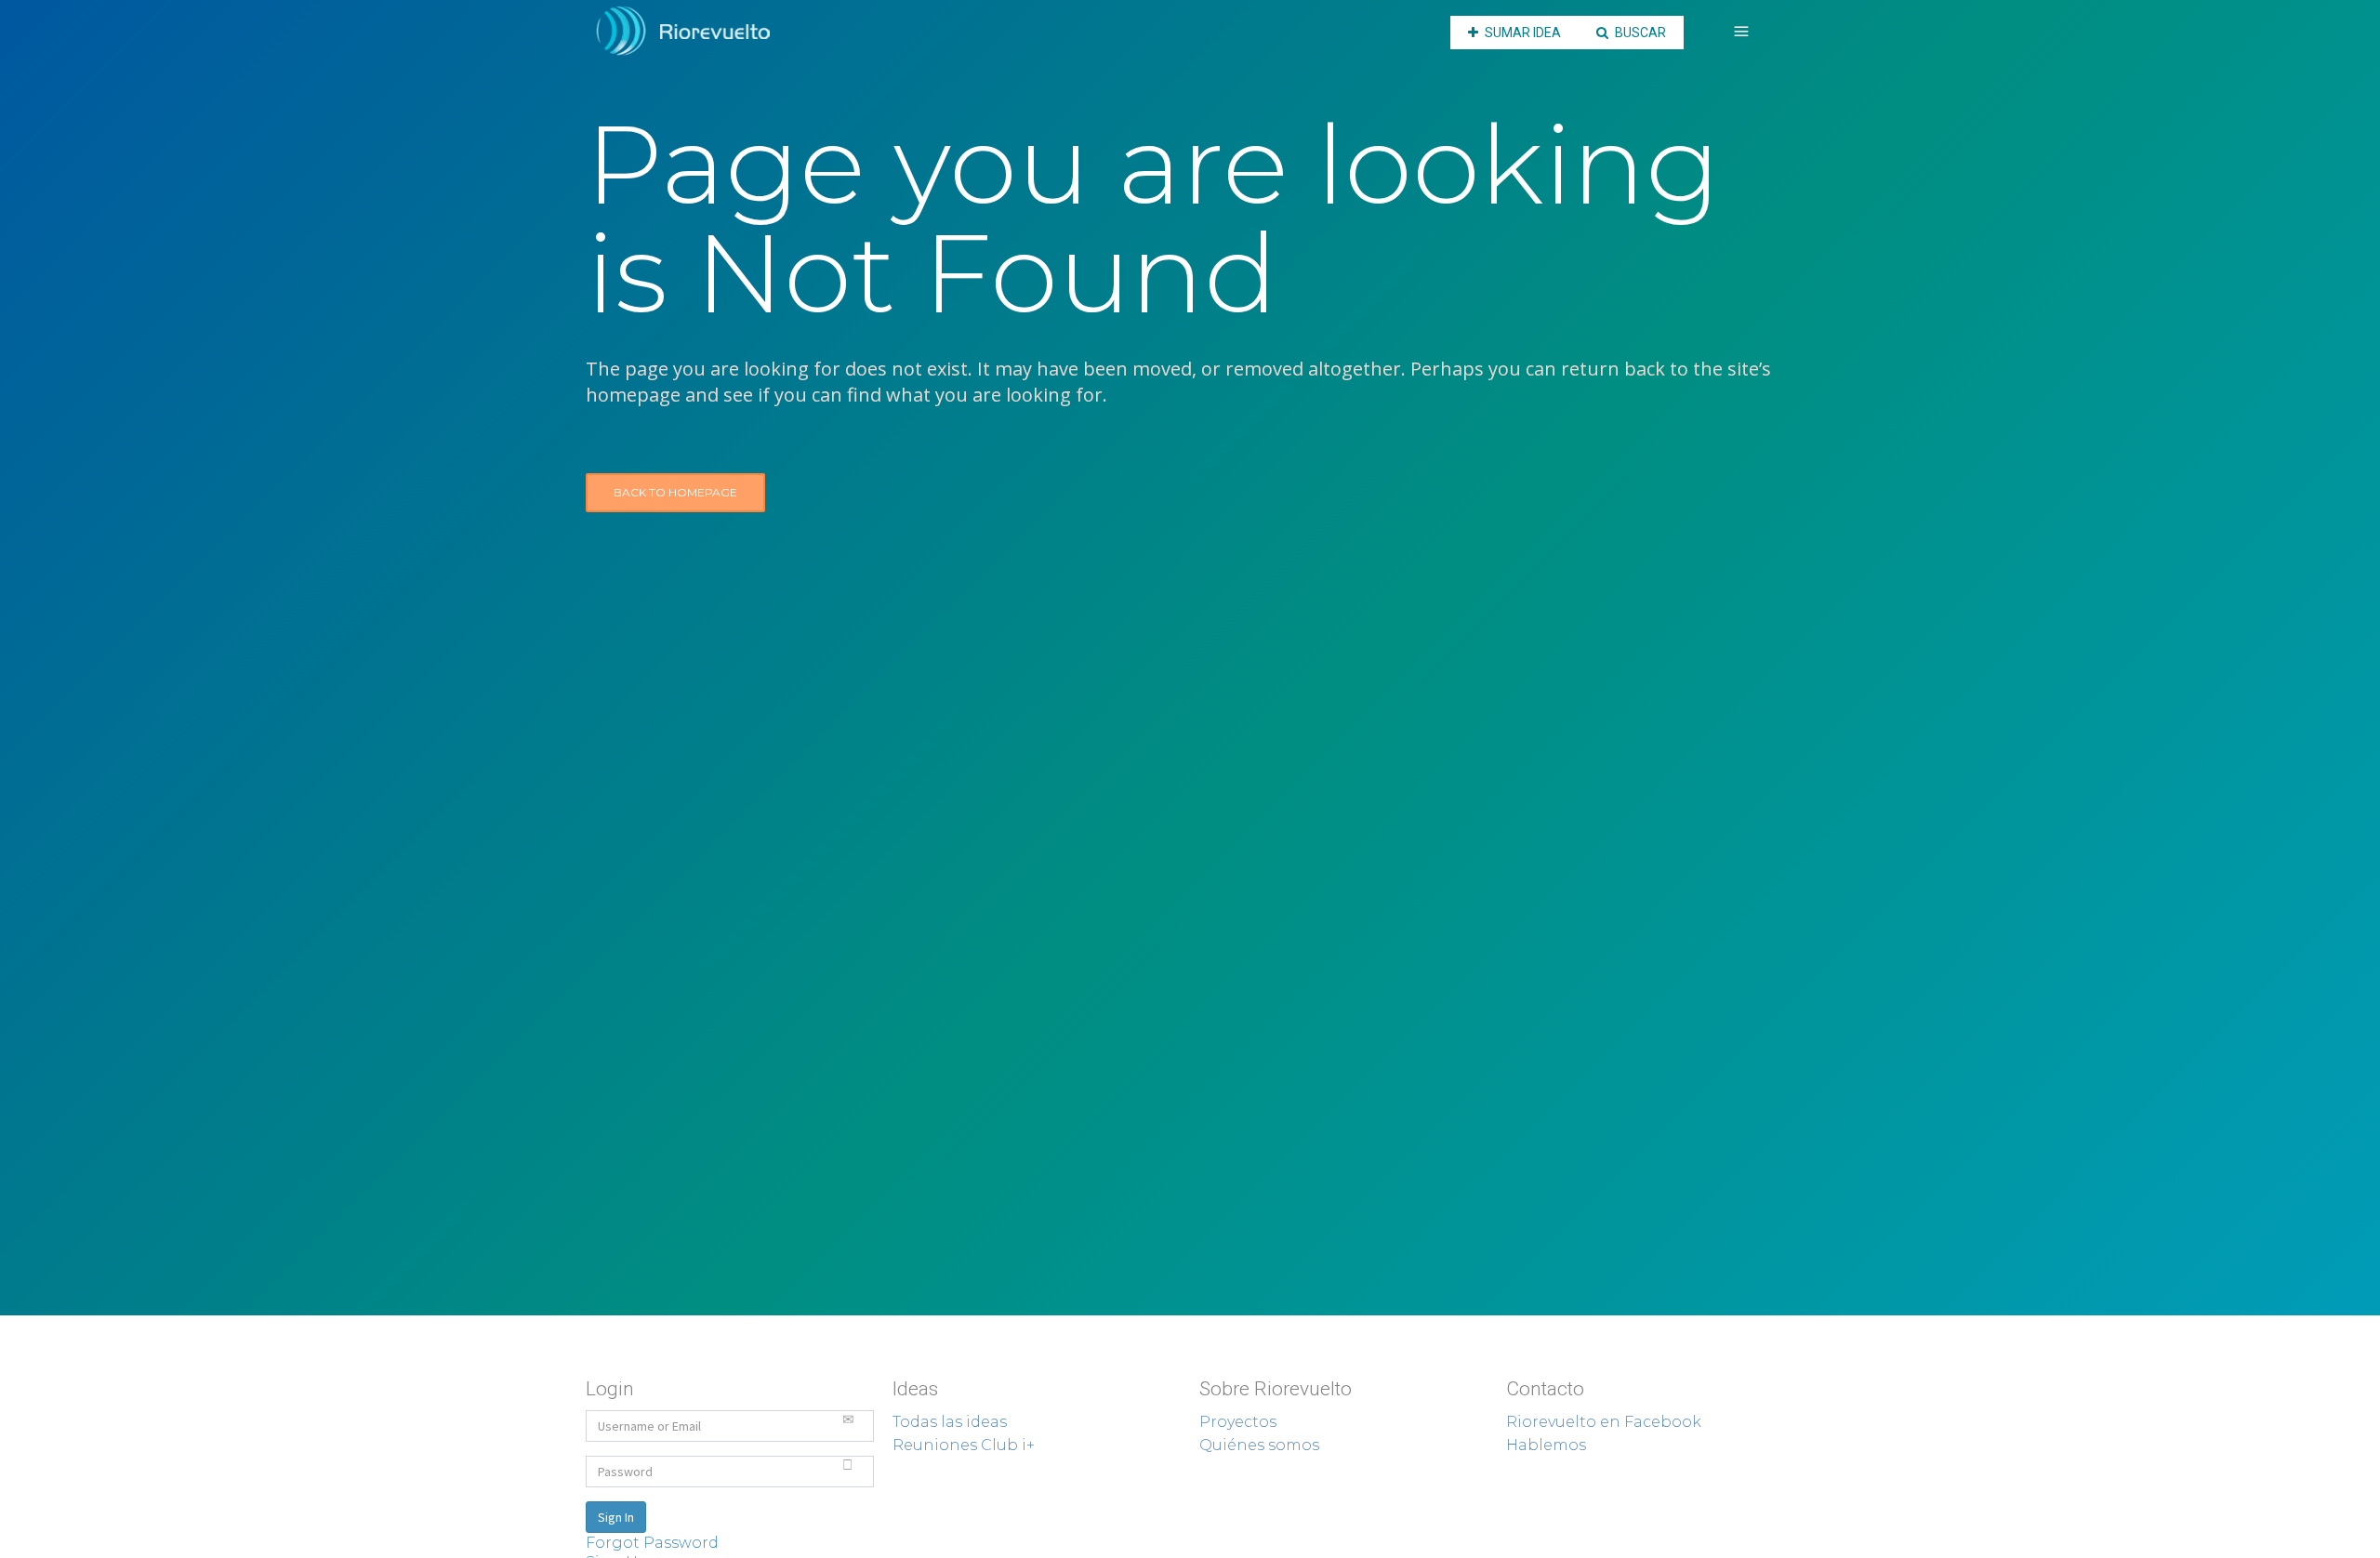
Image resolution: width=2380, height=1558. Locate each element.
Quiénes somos (1259, 1445)
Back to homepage (675, 492)
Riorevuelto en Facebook (1604, 1422)
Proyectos (1238, 1422)
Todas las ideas (950, 1422)
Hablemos (1546, 1445)
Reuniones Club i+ (964, 1445)
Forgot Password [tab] (652, 1543)
